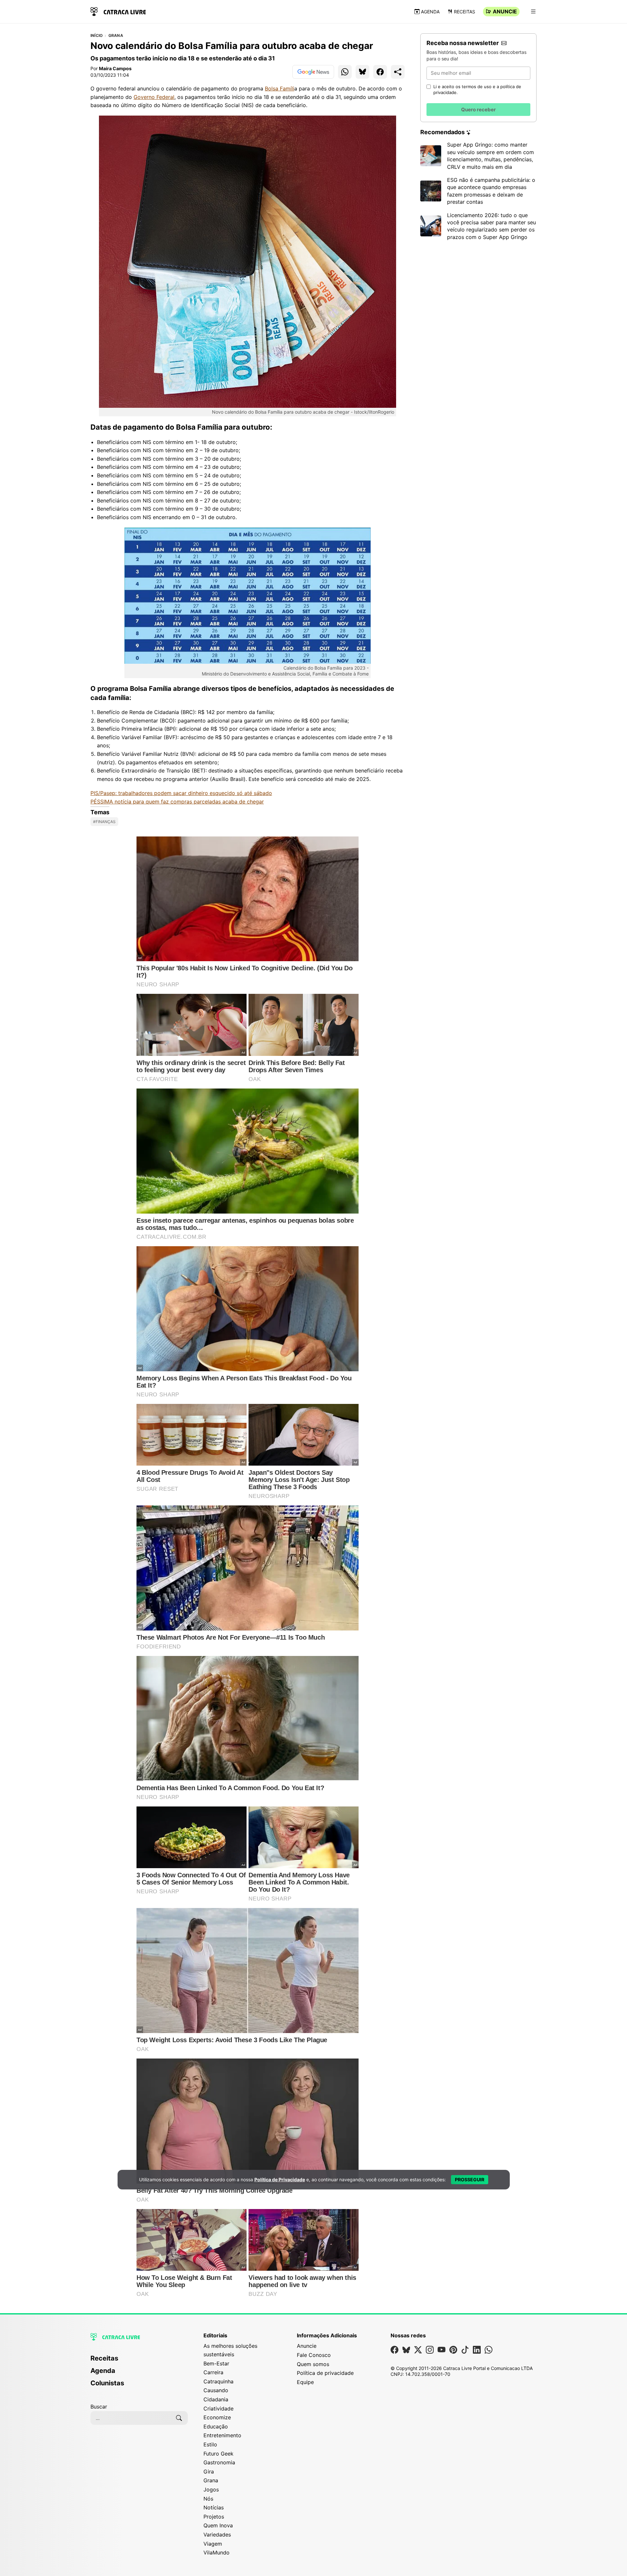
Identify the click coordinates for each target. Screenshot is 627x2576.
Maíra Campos (115, 68)
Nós (208, 2499)
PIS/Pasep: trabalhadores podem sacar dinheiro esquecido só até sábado (181, 793)
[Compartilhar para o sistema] (398, 72)
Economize (217, 2417)
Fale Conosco (314, 2355)
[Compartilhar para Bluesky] (362, 72)
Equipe (305, 2382)
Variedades (217, 2535)
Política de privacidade (325, 2373)
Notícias (214, 2507)
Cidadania (216, 2399)
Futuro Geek (218, 2454)
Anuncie (505, 11)
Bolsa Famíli (280, 88)
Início (96, 36)
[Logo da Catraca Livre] (118, 11)
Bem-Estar (216, 2363)
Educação (216, 2426)
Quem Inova (218, 2525)
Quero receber (478, 110)
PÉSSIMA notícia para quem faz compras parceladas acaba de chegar (177, 802)
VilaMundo (217, 2552)
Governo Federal (154, 97)
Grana (116, 36)
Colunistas (107, 2383)
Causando (216, 2390)
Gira (209, 2472)
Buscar (99, 2407)
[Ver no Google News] (313, 72)
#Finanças (104, 822)
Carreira (213, 2372)
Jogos (211, 2489)
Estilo (210, 2444)
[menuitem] (139, 2361)
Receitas (465, 12)
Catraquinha (218, 2381)
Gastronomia (219, 2462)
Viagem (213, 2544)
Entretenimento (222, 2435)
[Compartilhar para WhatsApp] (345, 72)
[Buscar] (179, 2418)
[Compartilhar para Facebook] (380, 72)
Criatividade (218, 2409)
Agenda (430, 12)
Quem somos (313, 2364)
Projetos (214, 2517)
